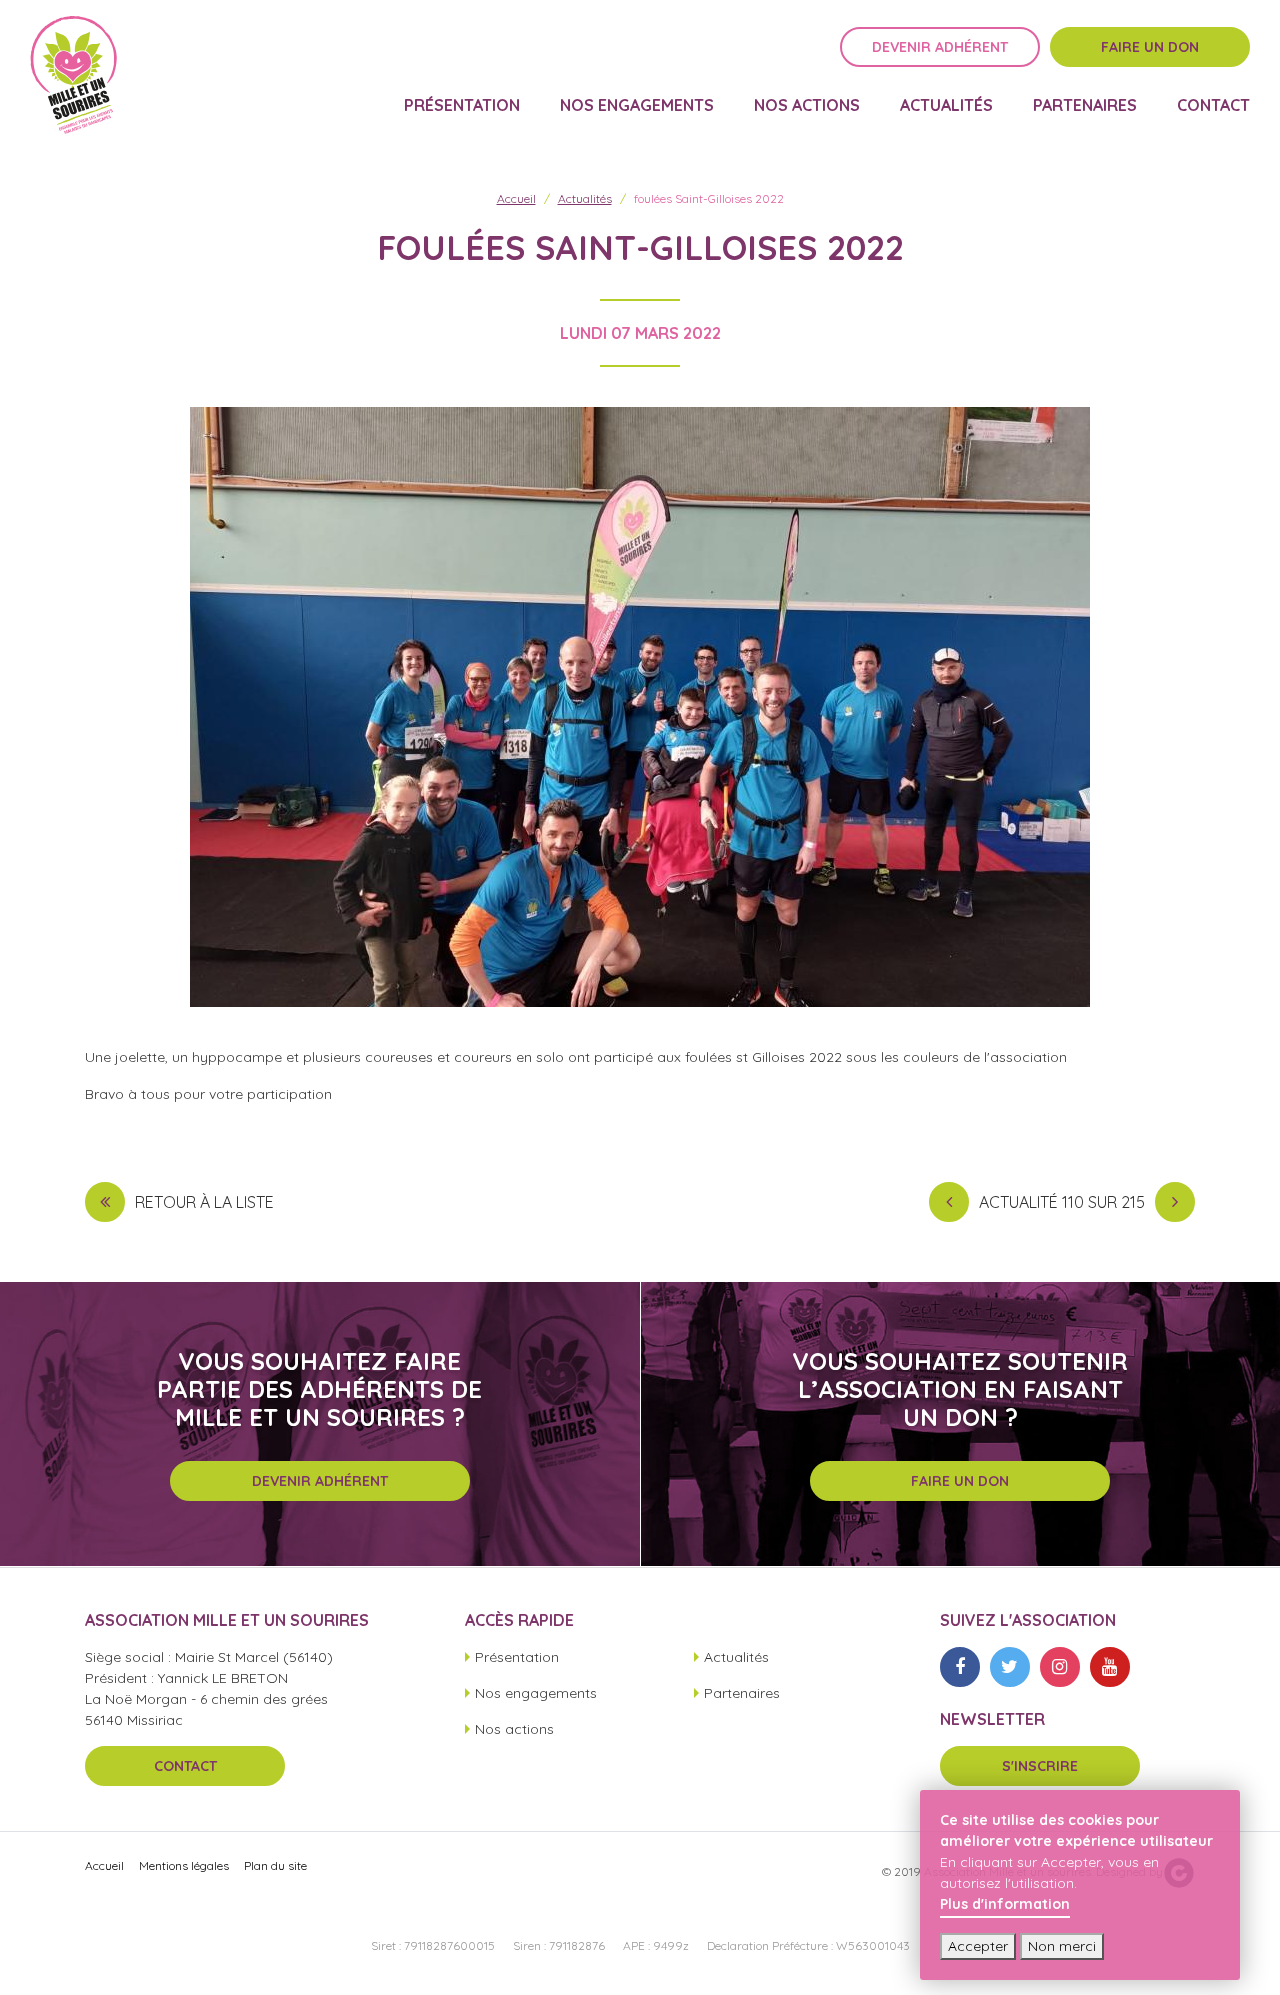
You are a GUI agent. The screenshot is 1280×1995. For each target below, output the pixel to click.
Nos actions (807, 106)
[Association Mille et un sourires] (73, 75)
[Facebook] (960, 1667)
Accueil (516, 198)
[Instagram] (1060, 1667)
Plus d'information (1005, 1904)
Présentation (462, 106)
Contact (1213, 106)
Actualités (946, 106)
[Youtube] (1110, 1667)
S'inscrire (1040, 1766)
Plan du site (275, 1865)
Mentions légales (184, 1865)
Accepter (978, 1946)
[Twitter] (1010, 1667)
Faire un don (1150, 47)
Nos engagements (637, 106)
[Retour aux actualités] (105, 1202)
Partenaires (1085, 106)
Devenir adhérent (940, 47)
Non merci (1062, 1946)
